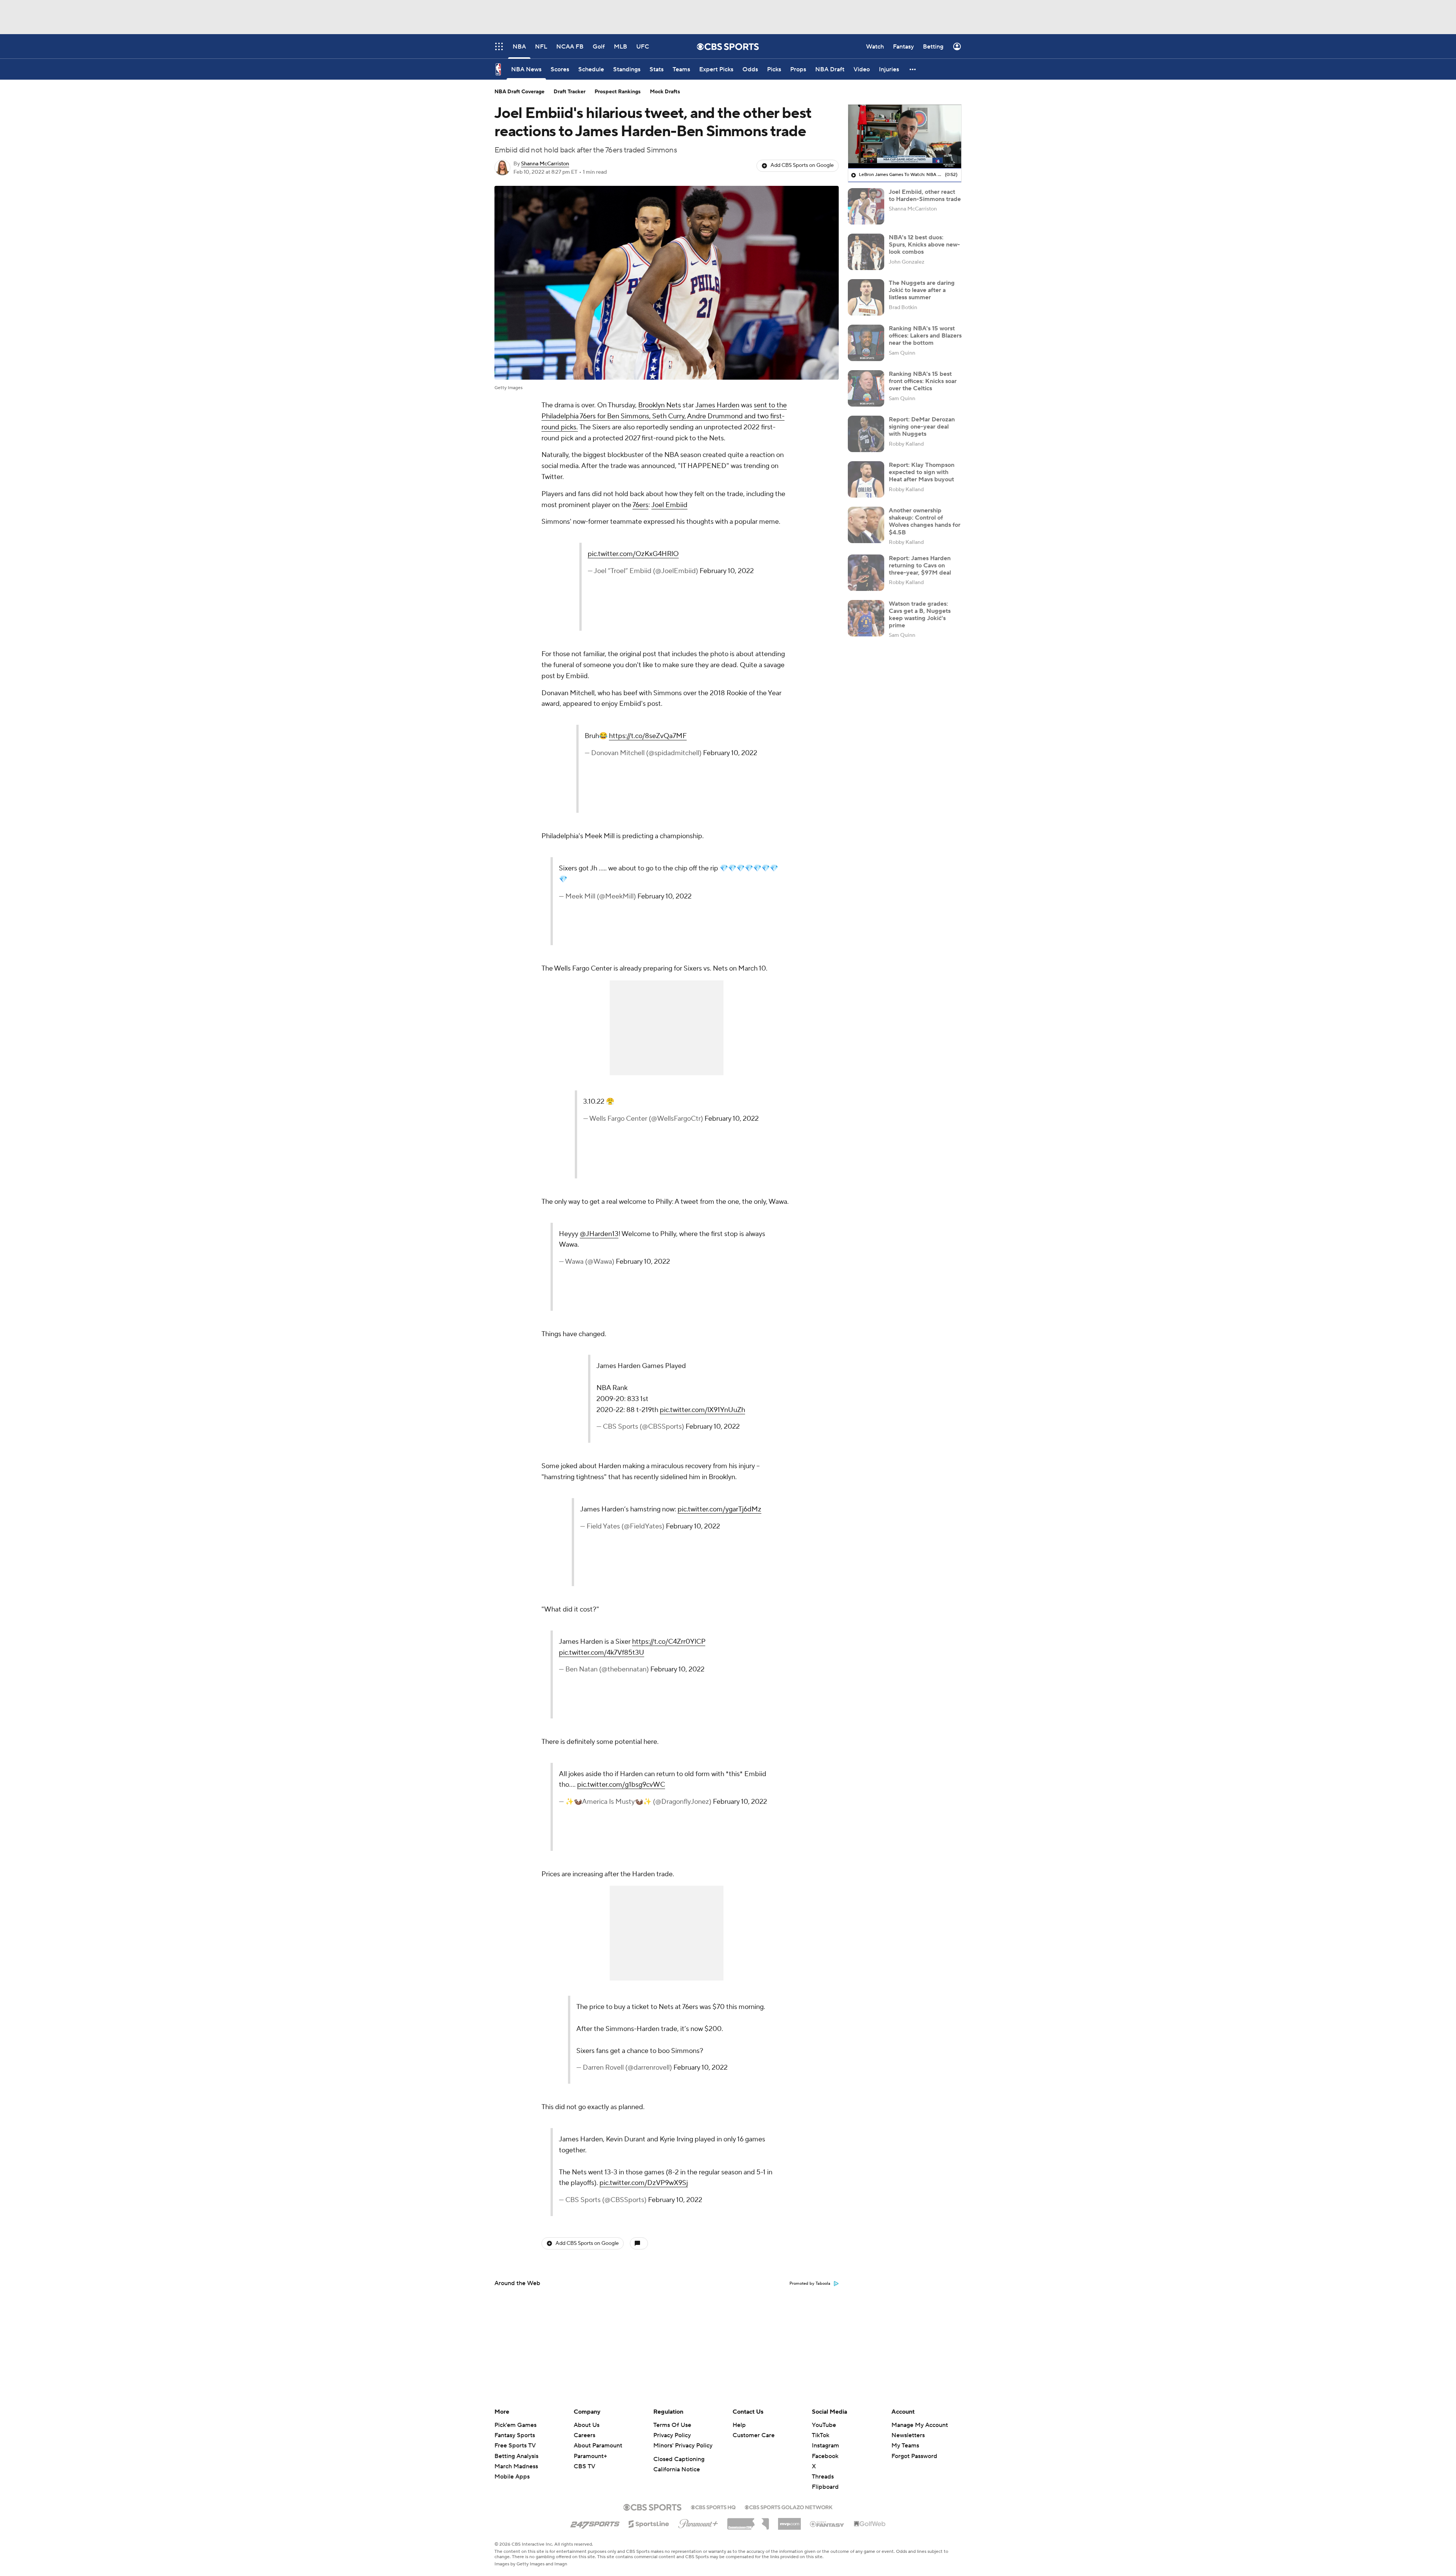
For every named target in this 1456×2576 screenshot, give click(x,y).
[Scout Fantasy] (827, 2524)
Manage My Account (920, 2425)
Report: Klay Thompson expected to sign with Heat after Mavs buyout (922, 472)
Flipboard (825, 2487)
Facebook (825, 2456)
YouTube (824, 2425)
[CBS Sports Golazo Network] (789, 2507)
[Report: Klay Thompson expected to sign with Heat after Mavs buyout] (866, 479)
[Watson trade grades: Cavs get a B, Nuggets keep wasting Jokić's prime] (866, 618)
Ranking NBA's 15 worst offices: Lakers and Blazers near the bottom (925, 335)
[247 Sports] (595, 2523)
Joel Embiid (669, 505)
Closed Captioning (679, 2459)
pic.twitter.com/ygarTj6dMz (719, 1509)
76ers (640, 505)
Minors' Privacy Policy (683, 2446)
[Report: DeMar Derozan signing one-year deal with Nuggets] (866, 434)
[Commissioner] (748, 2521)
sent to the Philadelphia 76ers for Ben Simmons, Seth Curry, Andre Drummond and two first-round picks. (664, 416)
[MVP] (789, 2521)
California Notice (677, 2469)
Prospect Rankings (618, 92)
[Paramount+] (698, 2522)
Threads (823, 2477)
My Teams (905, 2446)
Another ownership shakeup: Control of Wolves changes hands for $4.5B (925, 521)
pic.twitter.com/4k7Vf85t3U (602, 1653)
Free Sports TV (515, 2446)
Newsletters (908, 2435)
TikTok (821, 2435)
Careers (584, 2435)
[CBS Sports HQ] (713, 2507)
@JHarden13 (599, 1234)
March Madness (516, 2466)
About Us (587, 2425)
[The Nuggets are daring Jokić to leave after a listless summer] (866, 297)
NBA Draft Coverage (519, 92)
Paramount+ (590, 2456)
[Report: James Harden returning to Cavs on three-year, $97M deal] (866, 573)
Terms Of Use (672, 2425)
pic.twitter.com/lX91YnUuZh (702, 1410)
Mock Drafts (665, 92)
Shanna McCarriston (545, 164)
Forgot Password (914, 2456)
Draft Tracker (570, 92)
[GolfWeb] (870, 2524)
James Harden (717, 405)
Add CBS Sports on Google (802, 165)
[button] (913, 69)
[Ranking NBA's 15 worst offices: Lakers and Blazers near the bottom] (866, 343)
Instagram (825, 2446)
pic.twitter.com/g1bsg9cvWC (621, 1785)
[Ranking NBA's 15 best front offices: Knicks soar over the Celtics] (866, 388)
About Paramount (598, 2446)
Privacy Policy (672, 2435)
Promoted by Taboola (810, 2284)
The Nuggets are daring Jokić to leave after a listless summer (922, 290)
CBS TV (584, 2466)
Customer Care (754, 2435)
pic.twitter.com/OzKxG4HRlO (633, 554)
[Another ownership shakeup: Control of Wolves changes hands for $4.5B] (866, 525)
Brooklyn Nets (660, 405)
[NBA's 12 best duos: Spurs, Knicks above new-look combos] (866, 252)
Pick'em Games (515, 2425)
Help (739, 2425)
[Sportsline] (649, 2523)
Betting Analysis (516, 2456)
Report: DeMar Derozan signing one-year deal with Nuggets (922, 426)
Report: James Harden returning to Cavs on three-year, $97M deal (920, 565)
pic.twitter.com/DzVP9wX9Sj (644, 2183)
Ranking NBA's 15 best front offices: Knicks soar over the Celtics (923, 381)
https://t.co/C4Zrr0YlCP (669, 1642)
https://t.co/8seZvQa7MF (648, 736)
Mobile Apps (512, 2477)
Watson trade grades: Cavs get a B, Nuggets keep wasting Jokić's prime (920, 614)
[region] (905, 137)
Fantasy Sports (515, 2435)
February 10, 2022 (727, 571)
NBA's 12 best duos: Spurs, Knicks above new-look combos (924, 244)
